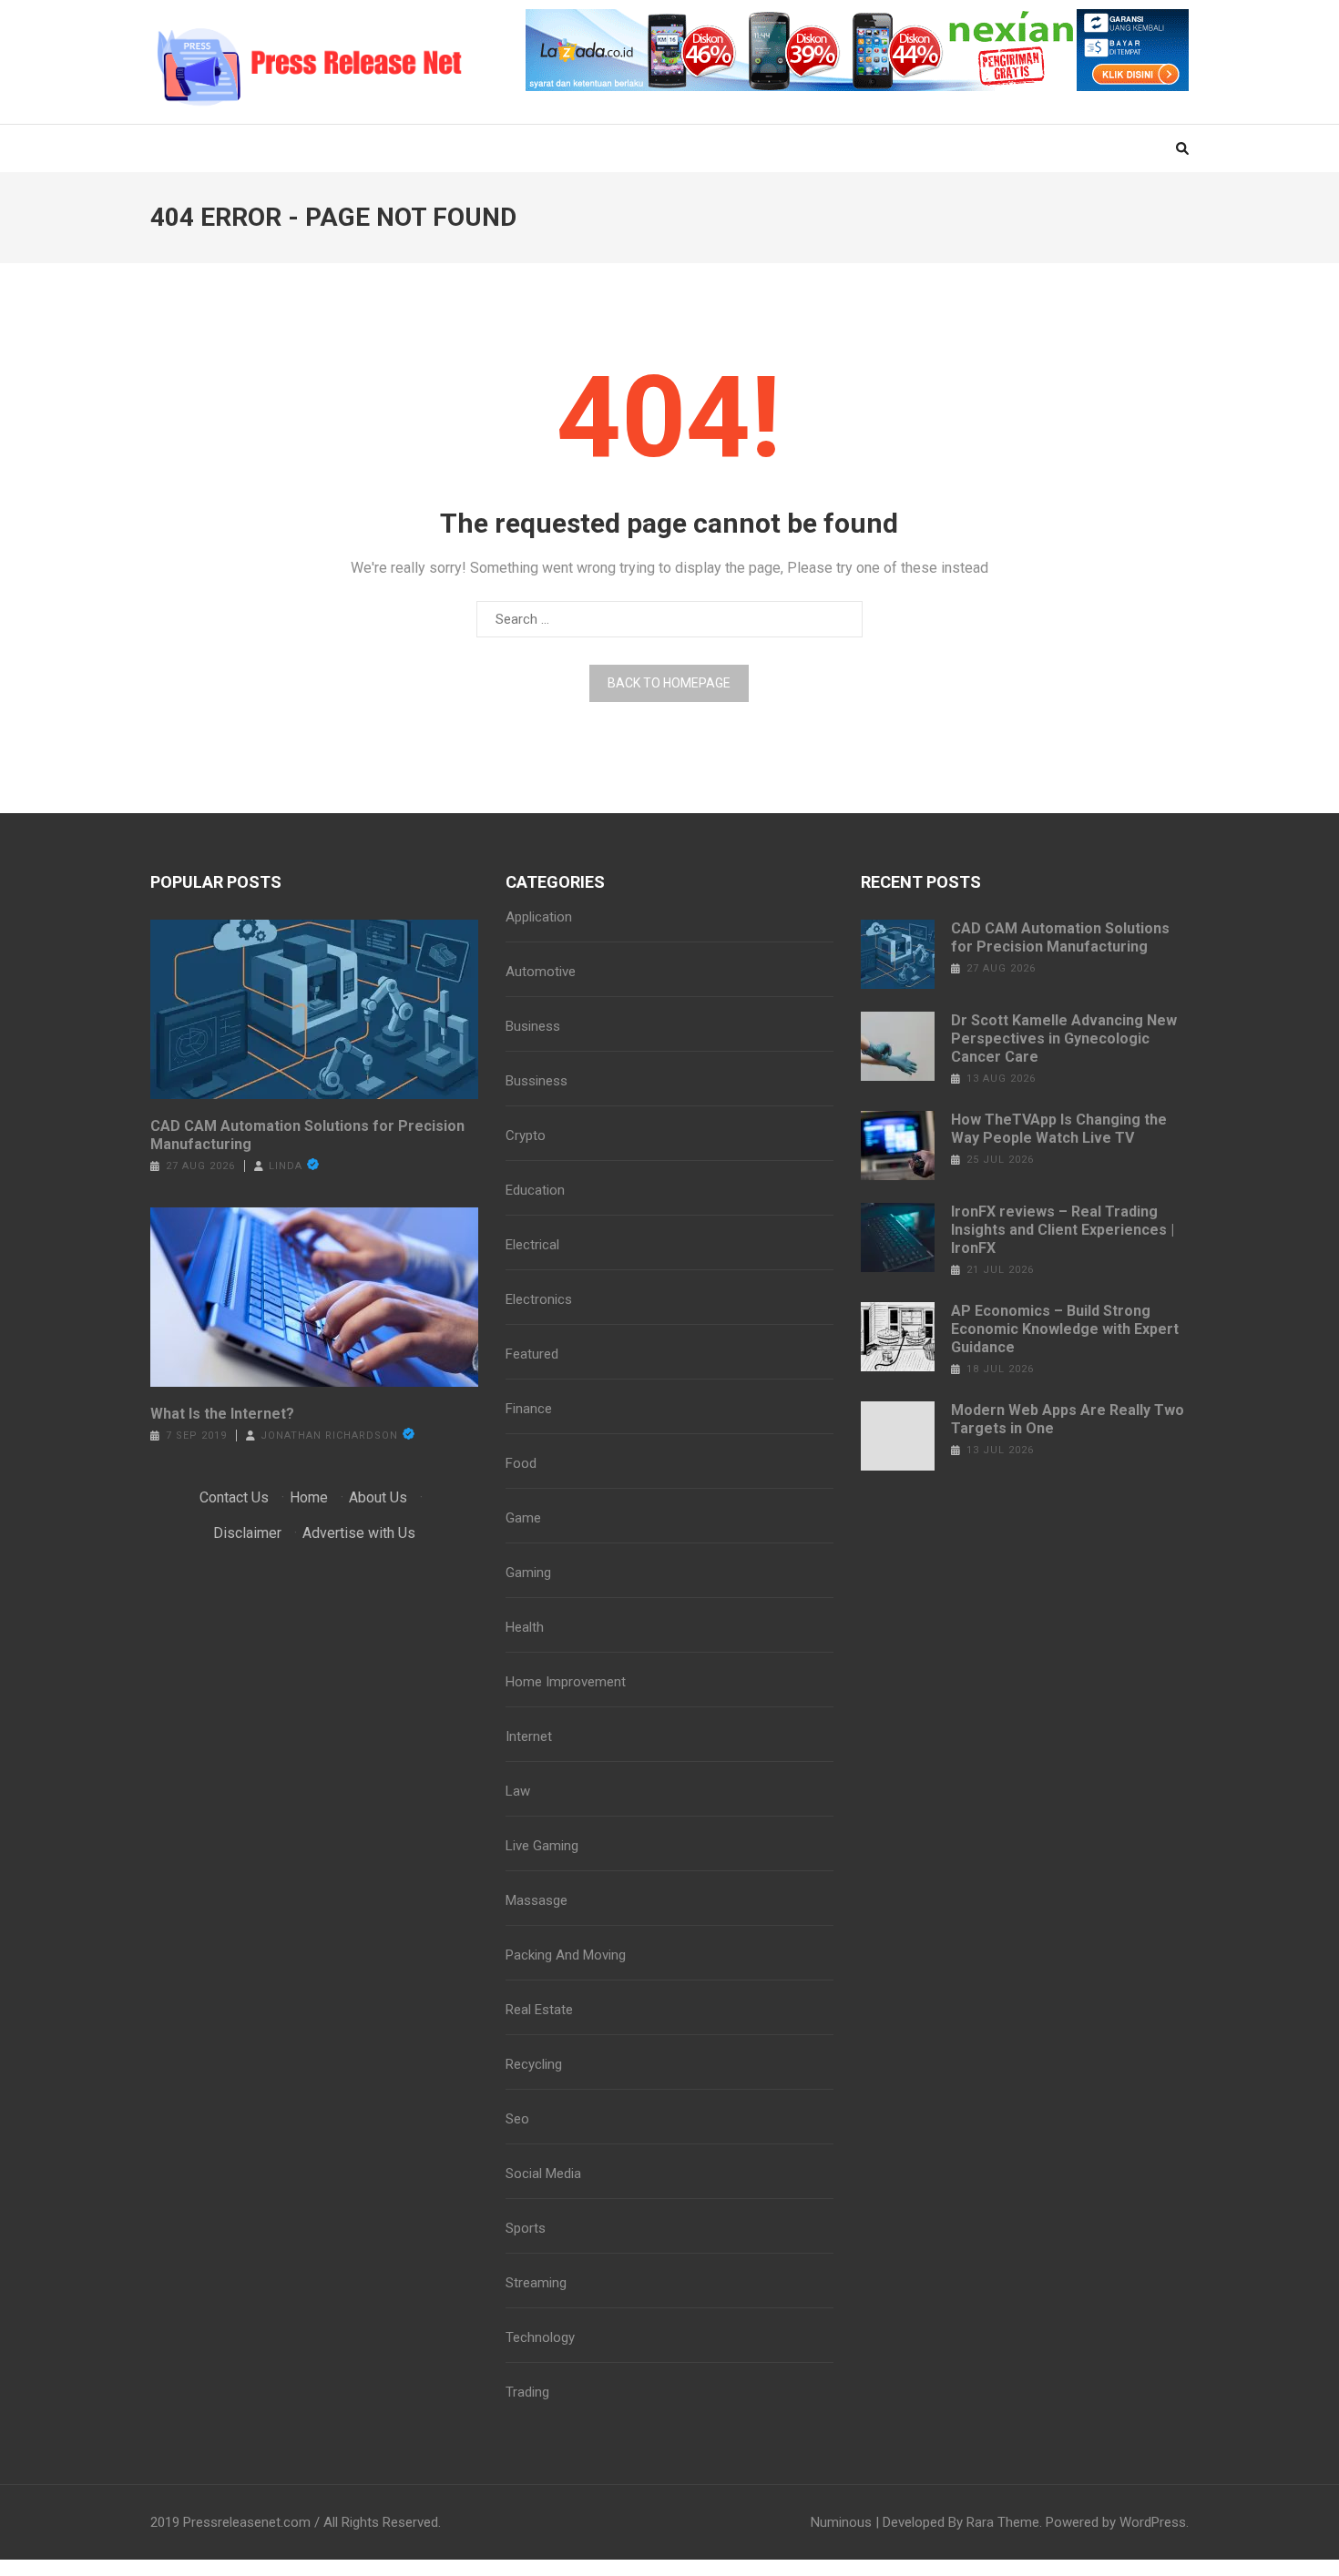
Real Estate (539, 2010)
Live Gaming (542, 1846)
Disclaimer (247, 1533)
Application (539, 917)
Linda (286, 1166)
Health (525, 1627)
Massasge (537, 1900)
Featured (532, 1354)
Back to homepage (669, 683)
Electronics (539, 1299)
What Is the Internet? (222, 1414)
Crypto (526, 1135)
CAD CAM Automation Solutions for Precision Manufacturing (307, 1135)
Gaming (528, 1573)
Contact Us (234, 1497)
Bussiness (537, 1081)
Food (521, 1463)
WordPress (1153, 2522)
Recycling (534, 2064)
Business (533, 1026)
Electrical (532, 1245)
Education (535, 1190)
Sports (526, 2228)
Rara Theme (1003, 2522)
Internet (529, 1736)
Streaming (536, 2283)
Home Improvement (566, 1682)
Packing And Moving (566, 1955)
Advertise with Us (359, 1533)
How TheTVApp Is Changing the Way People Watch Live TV (1059, 1129)
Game (523, 1518)
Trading (527, 2392)
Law (518, 1791)
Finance (529, 1409)
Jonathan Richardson (329, 1436)
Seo (517, 2119)
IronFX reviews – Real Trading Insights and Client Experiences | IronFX (1063, 1230)
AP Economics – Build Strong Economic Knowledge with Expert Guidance (1065, 1329)
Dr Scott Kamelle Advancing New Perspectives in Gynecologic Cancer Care (1064, 1039)
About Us (378, 1497)
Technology (540, 2337)
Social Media (543, 2174)
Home (309, 1497)
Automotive (541, 972)
